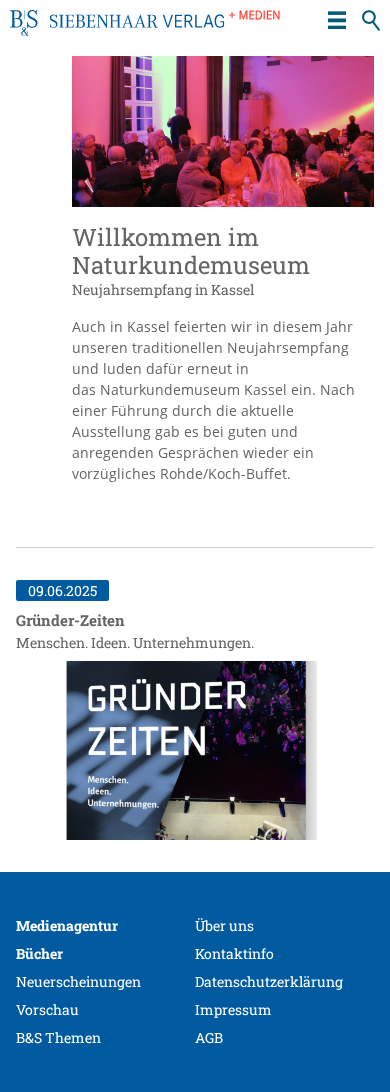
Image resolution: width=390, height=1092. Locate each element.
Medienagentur (67, 925)
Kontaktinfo (234, 953)
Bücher (39, 953)
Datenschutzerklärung (269, 981)
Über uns (224, 925)
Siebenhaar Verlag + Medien (145, 30)
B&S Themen (58, 1037)
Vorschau (47, 1009)
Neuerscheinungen (78, 981)
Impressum (233, 1009)
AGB (209, 1037)
